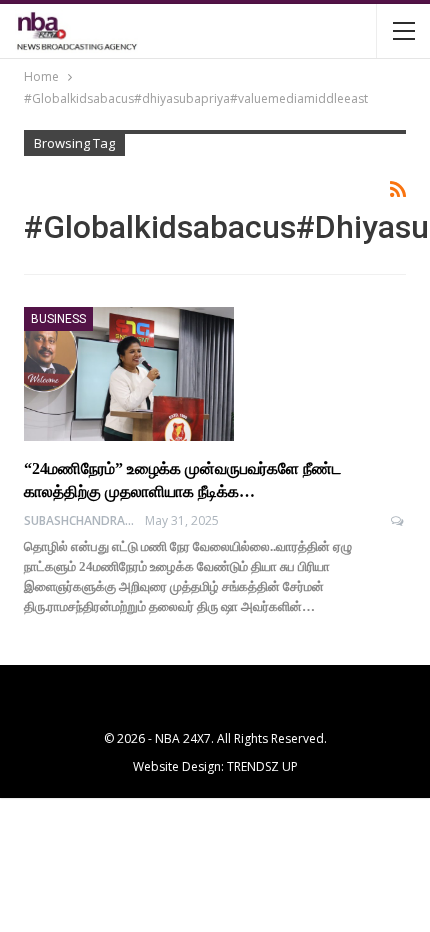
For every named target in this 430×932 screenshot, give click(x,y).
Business (58, 319)
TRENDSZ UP (262, 766)
